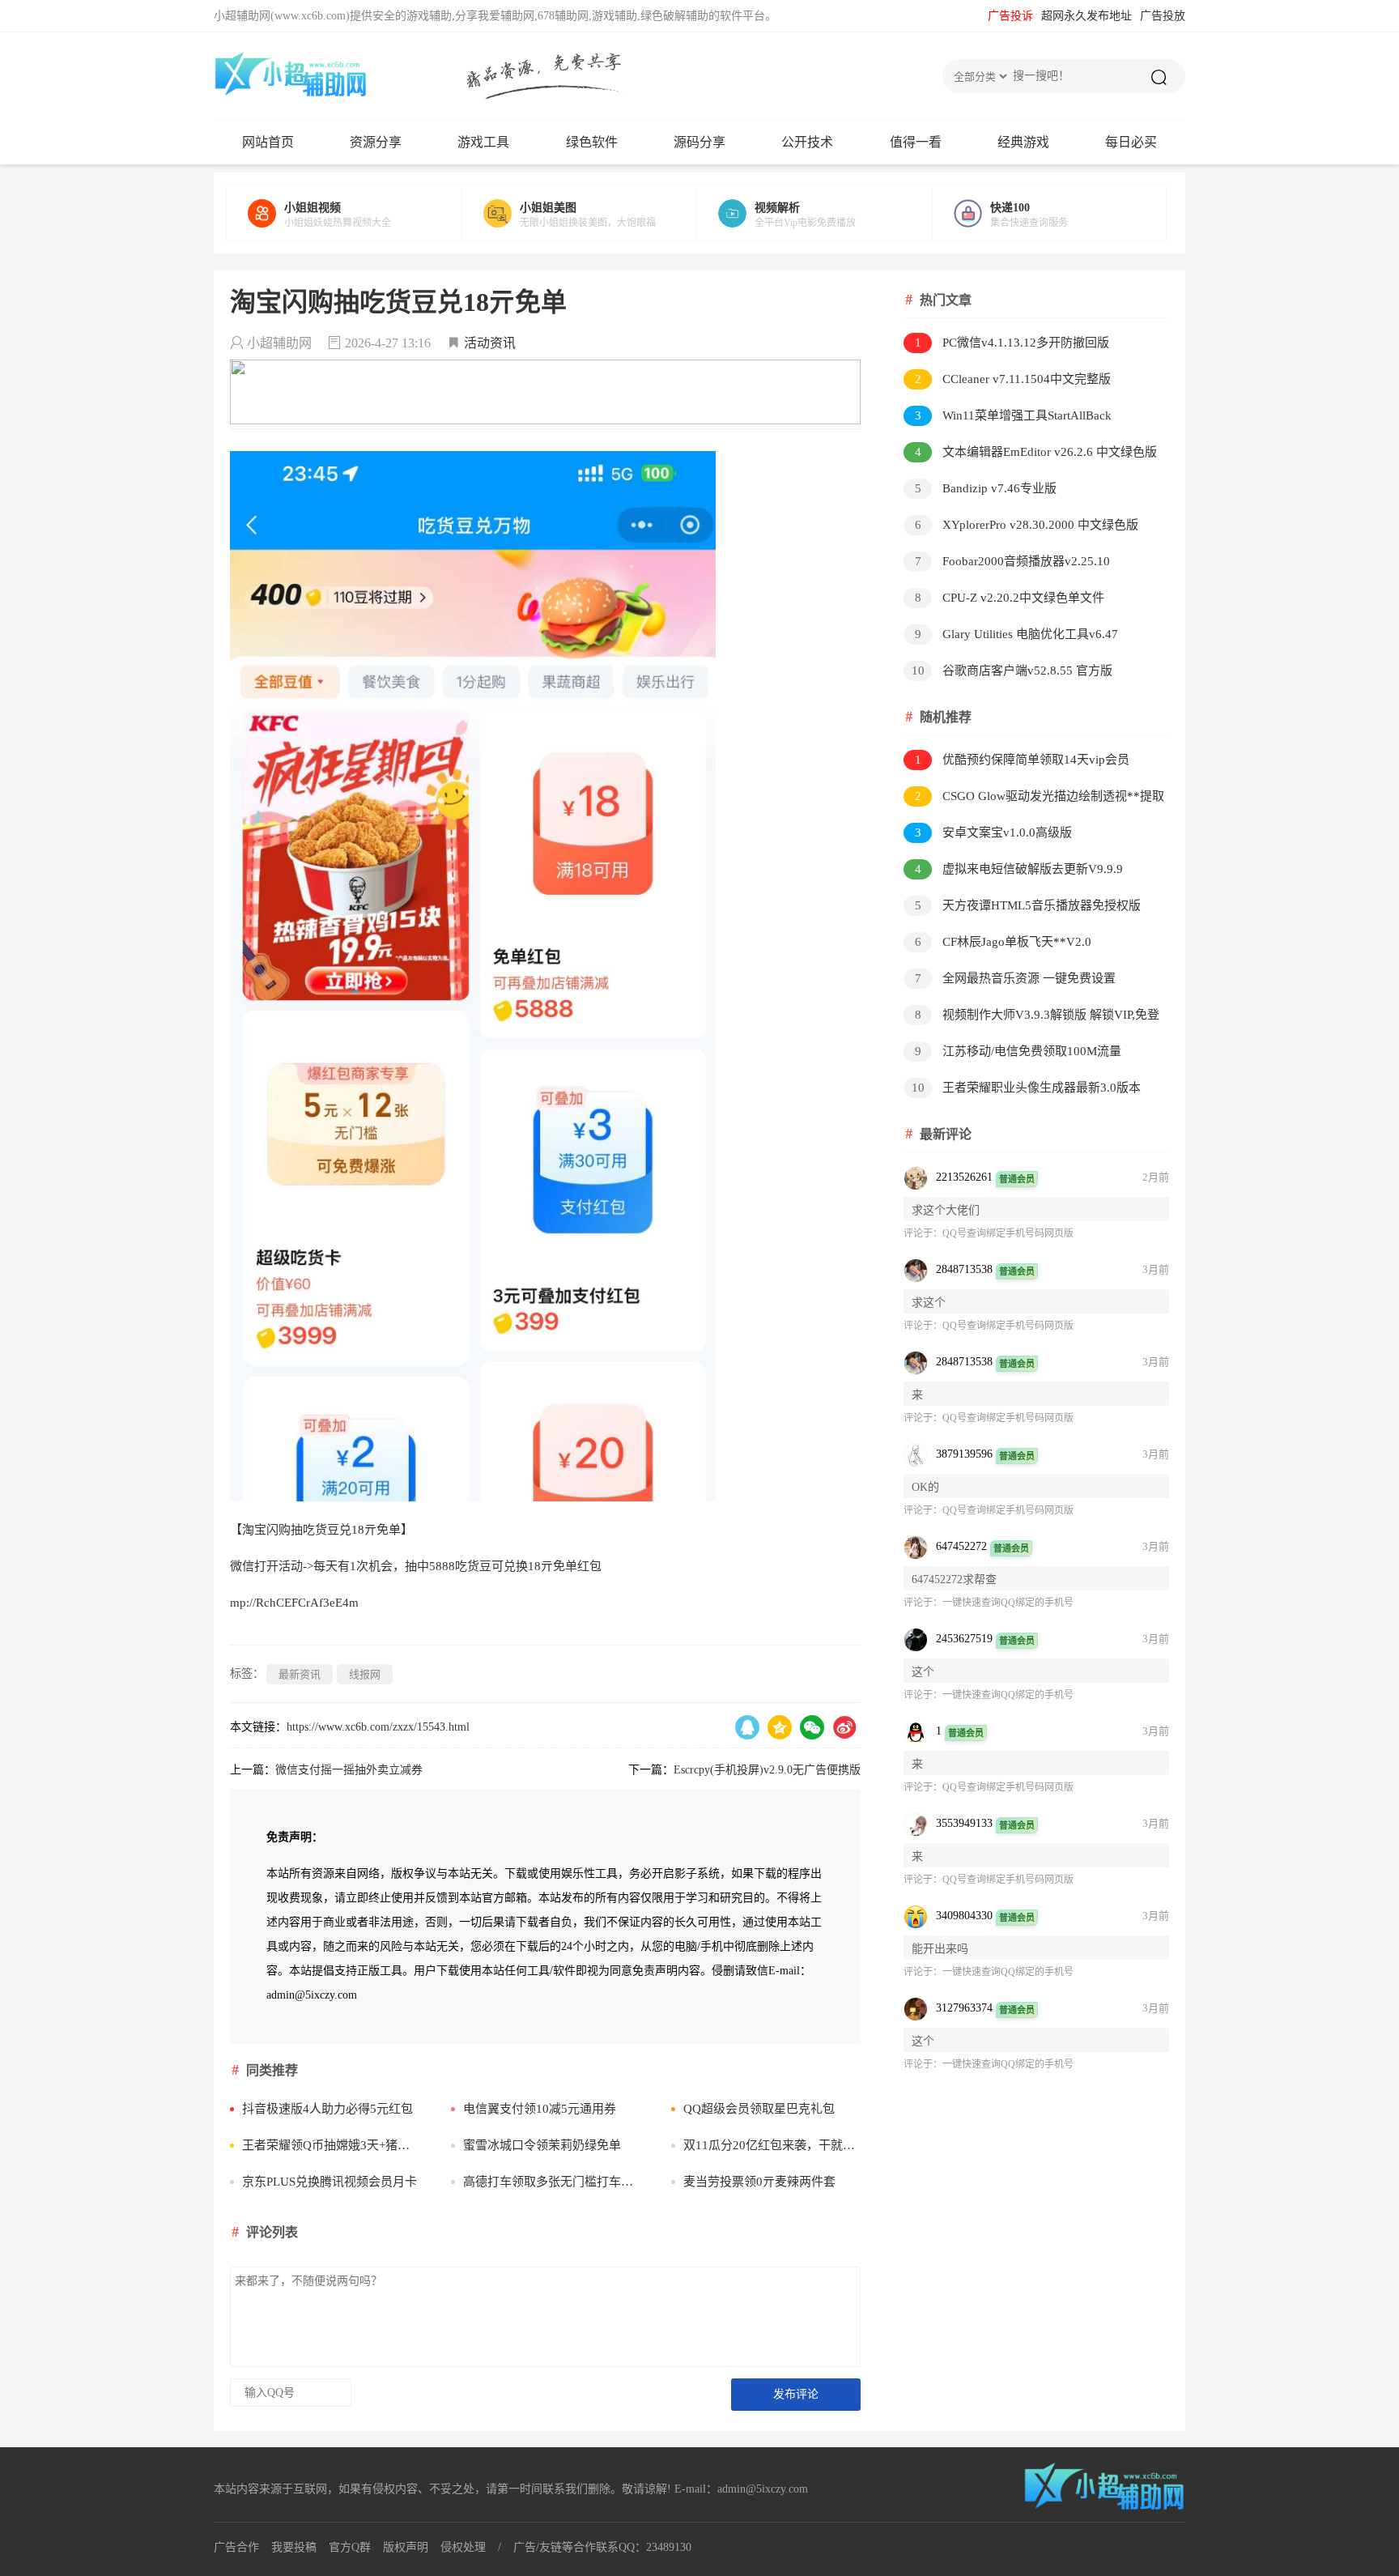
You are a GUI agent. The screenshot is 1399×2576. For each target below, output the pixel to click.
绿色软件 (592, 142)
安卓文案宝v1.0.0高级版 (994, 832)
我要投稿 (294, 2547)
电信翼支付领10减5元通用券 (540, 2109)
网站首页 (268, 142)
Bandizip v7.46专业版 (986, 488)
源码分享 (699, 142)
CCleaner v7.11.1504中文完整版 (1013, 379)
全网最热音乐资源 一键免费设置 (1016, 978)
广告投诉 (1010, 16)
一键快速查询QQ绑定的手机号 (1008, 1603)
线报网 (365, 1674)
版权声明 (406, 2547)
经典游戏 (1023, 142)
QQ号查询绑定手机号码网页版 (1008, 1233)
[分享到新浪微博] (844, 1727)
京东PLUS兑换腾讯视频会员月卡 (330, 2182)
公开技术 (807, 142)
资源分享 (376, 142)
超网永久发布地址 (1086, 16)
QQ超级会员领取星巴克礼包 (759, 2109)
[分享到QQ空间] (780, 1727)
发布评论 (796, 2394)
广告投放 (1163, 16)
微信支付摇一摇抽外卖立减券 (349, 1770)
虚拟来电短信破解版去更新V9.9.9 (1019, 869)
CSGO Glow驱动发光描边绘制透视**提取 (1040, 796)
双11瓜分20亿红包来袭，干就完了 (772, 2145)
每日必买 (1131, 142)
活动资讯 (490, 343)
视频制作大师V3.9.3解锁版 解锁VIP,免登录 (1031, 1018)
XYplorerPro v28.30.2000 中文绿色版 (1027, 525)
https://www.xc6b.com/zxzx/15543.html (378, 1727)
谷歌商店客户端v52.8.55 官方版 (1012, 671)
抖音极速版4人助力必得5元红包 (327, 2109)
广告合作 (236, 2547)
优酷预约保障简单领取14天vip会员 (1023, 760)
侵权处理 (463, 2547)
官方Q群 (350, 2547)
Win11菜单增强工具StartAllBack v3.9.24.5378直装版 (1008, 418)
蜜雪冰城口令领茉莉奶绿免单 (542, 2145)
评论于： (923, 1233)
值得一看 (916, 142)
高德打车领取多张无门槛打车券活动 (552, 2182)
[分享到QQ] (747, 1727)
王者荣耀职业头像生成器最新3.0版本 (1027, 1088)
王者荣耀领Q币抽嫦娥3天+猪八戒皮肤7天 (331, 2145)
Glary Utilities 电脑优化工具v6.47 (1017, 634)
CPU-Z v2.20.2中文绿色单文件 (1010, 598)
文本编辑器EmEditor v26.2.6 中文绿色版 (1036, 452)
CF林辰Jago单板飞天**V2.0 (1004, 942)
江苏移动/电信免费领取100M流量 (1018, 1051)
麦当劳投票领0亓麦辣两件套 (759, 2182)
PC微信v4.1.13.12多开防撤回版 (1012, 343)
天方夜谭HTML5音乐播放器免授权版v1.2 (1022, 908)
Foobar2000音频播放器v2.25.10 (1013, 561)
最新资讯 (300, 1674)
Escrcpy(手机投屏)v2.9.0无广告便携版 (767, 1770)
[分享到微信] (812, 1727)
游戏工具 (483, 142)
